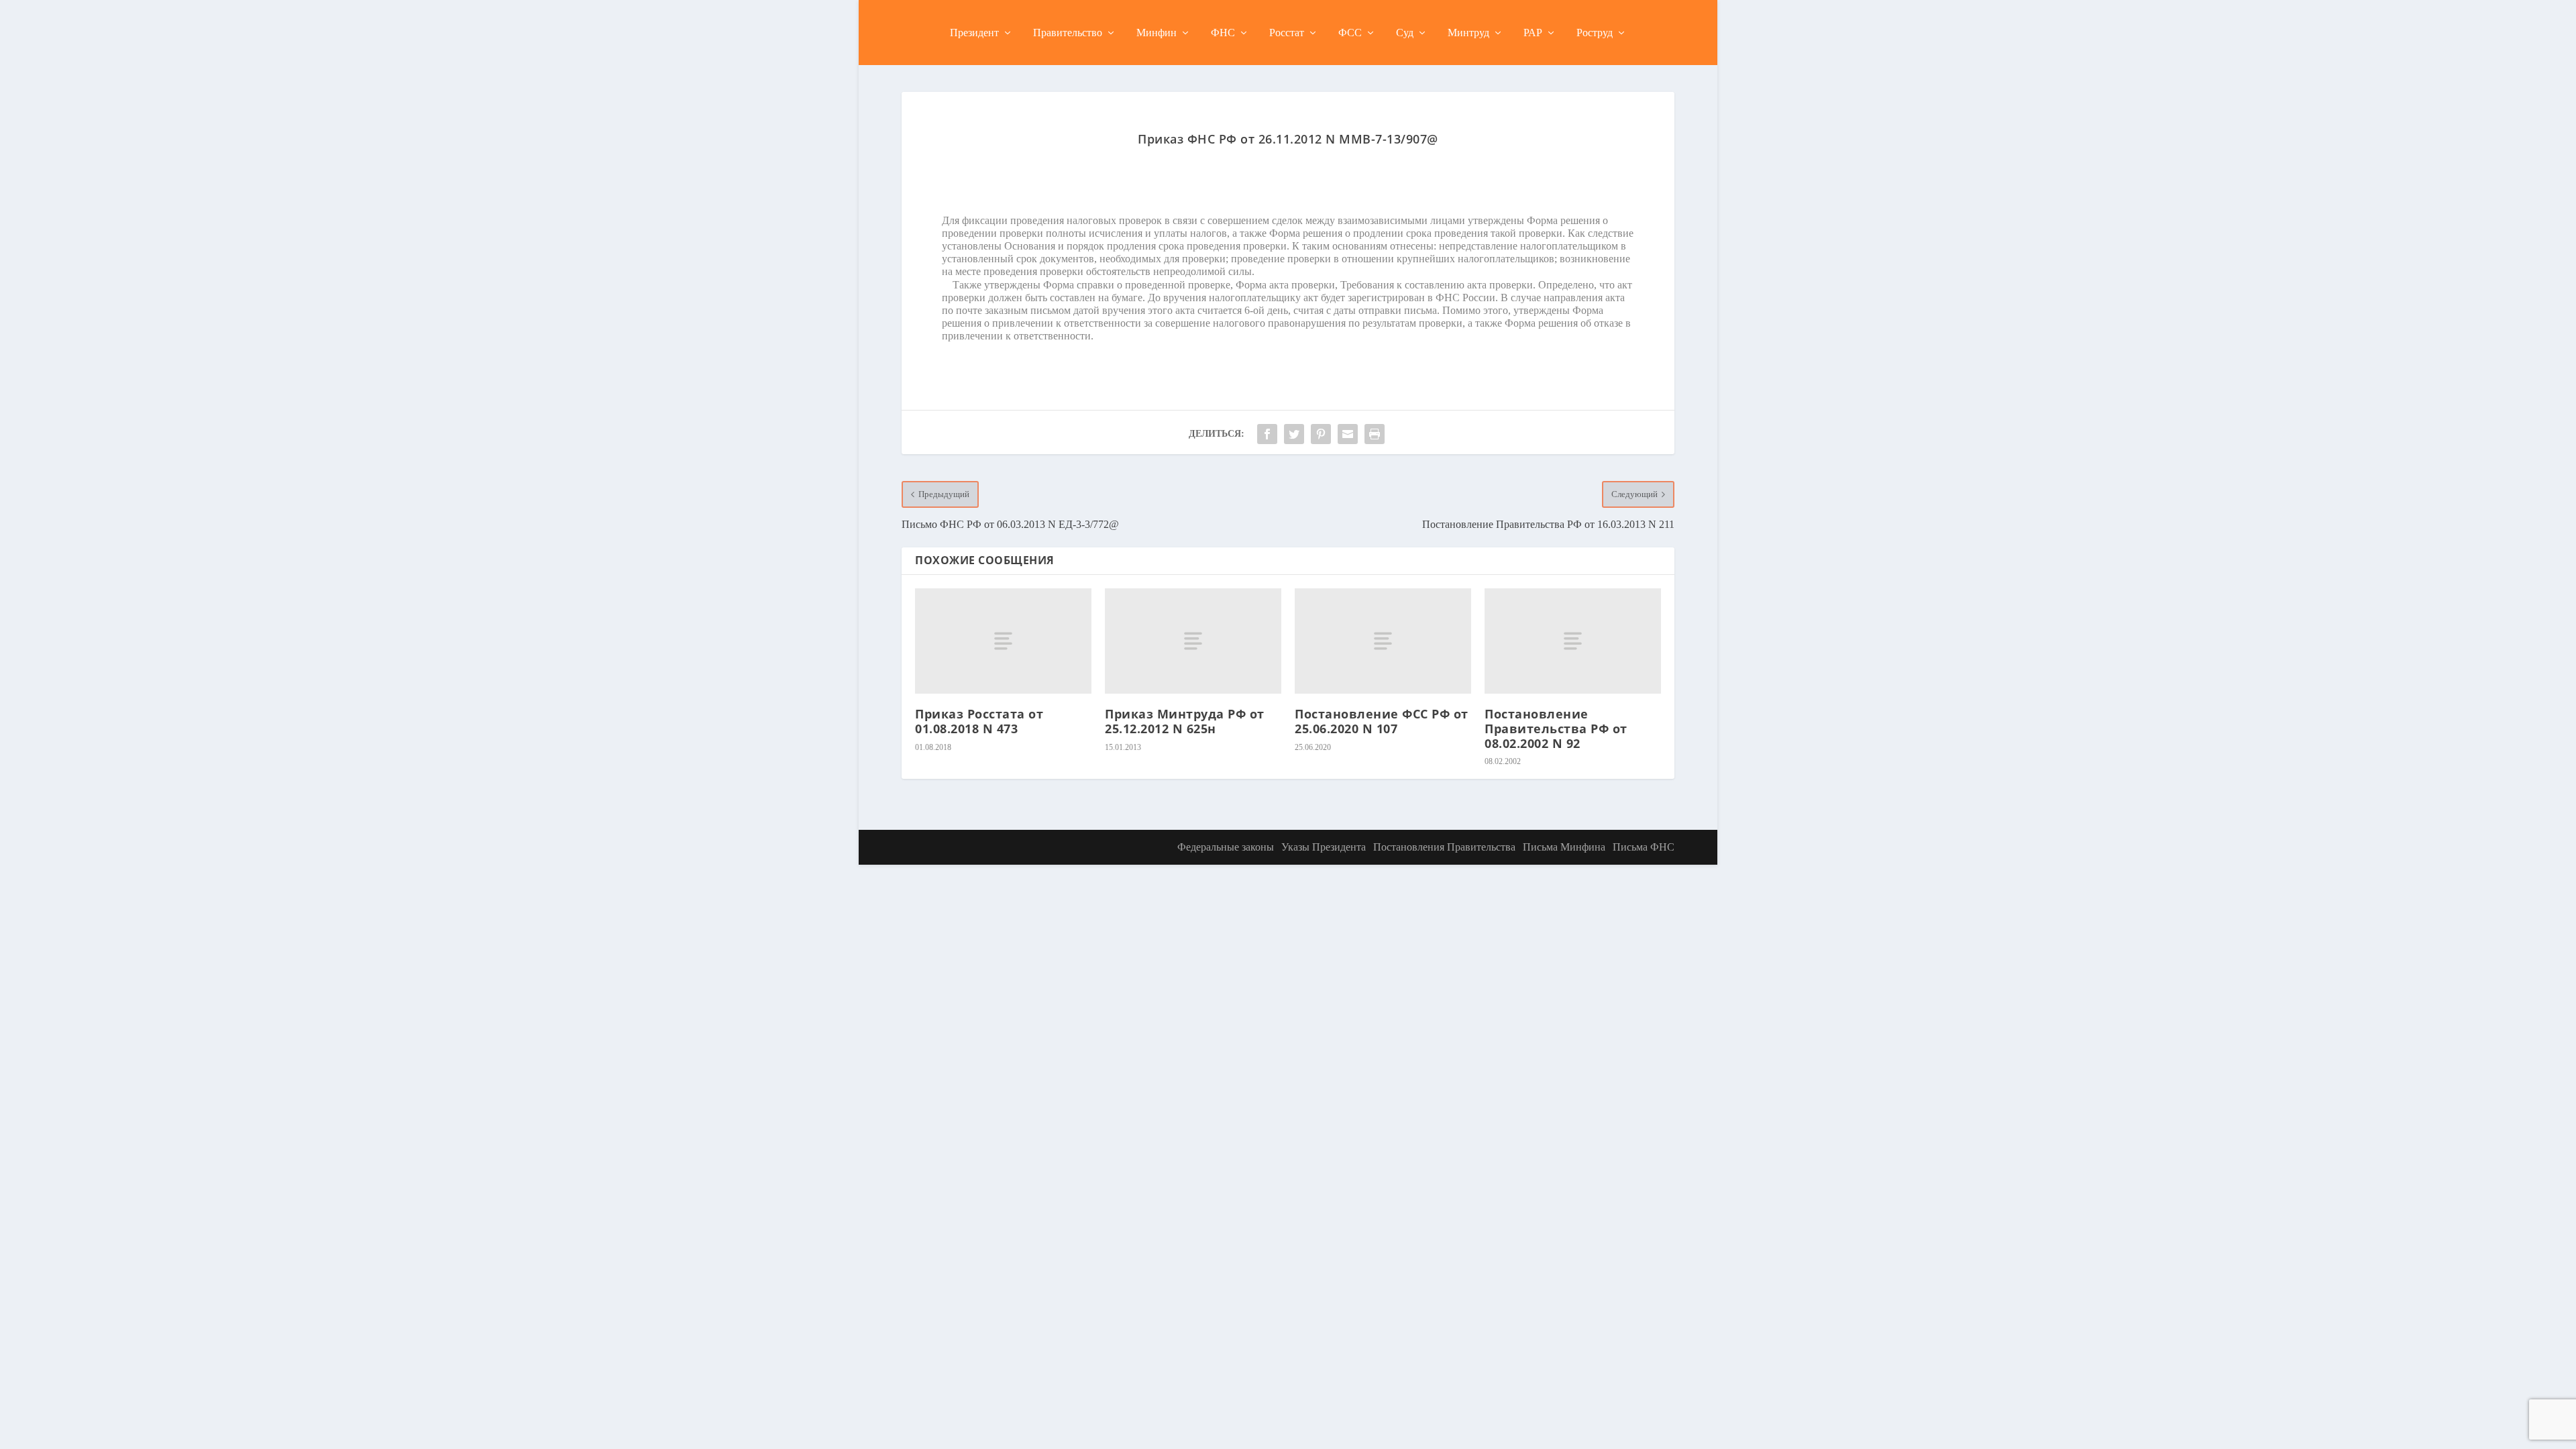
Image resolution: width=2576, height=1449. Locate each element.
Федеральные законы (1226, 847)
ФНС (1223, 33)
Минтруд (1468, 33)
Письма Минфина (1564, 847)
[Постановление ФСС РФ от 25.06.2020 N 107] (1383, 641)
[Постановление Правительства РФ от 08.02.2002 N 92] (1573, 641)
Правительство (1068, 33)
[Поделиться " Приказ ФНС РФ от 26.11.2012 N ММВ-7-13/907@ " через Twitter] (1294, 434)
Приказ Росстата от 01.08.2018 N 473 (979, 721)
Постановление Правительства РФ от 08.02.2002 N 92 (1556, 728)
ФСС (1350, 33)
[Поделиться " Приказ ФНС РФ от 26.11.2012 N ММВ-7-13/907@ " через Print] (1375, 434)
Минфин (1157, 33)
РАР (1533, 33)
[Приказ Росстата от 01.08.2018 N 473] (1003, 641)
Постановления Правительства (1444, 847)
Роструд (1595, 33)
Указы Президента (1324, 847)
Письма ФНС (1644, 847)
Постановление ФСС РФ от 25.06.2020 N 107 (1382, 721)
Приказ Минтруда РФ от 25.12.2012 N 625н (1185, 721)
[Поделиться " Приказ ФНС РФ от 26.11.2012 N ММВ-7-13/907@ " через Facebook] (1267, 434)
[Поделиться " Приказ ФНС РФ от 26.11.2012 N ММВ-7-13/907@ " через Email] (1348, 434)
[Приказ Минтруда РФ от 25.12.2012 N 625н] (1193, 641)
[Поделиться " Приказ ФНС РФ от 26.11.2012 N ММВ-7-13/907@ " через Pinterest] (1321, 434)
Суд (1405, 33)
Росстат (1287, 33)
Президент (974, 33)
